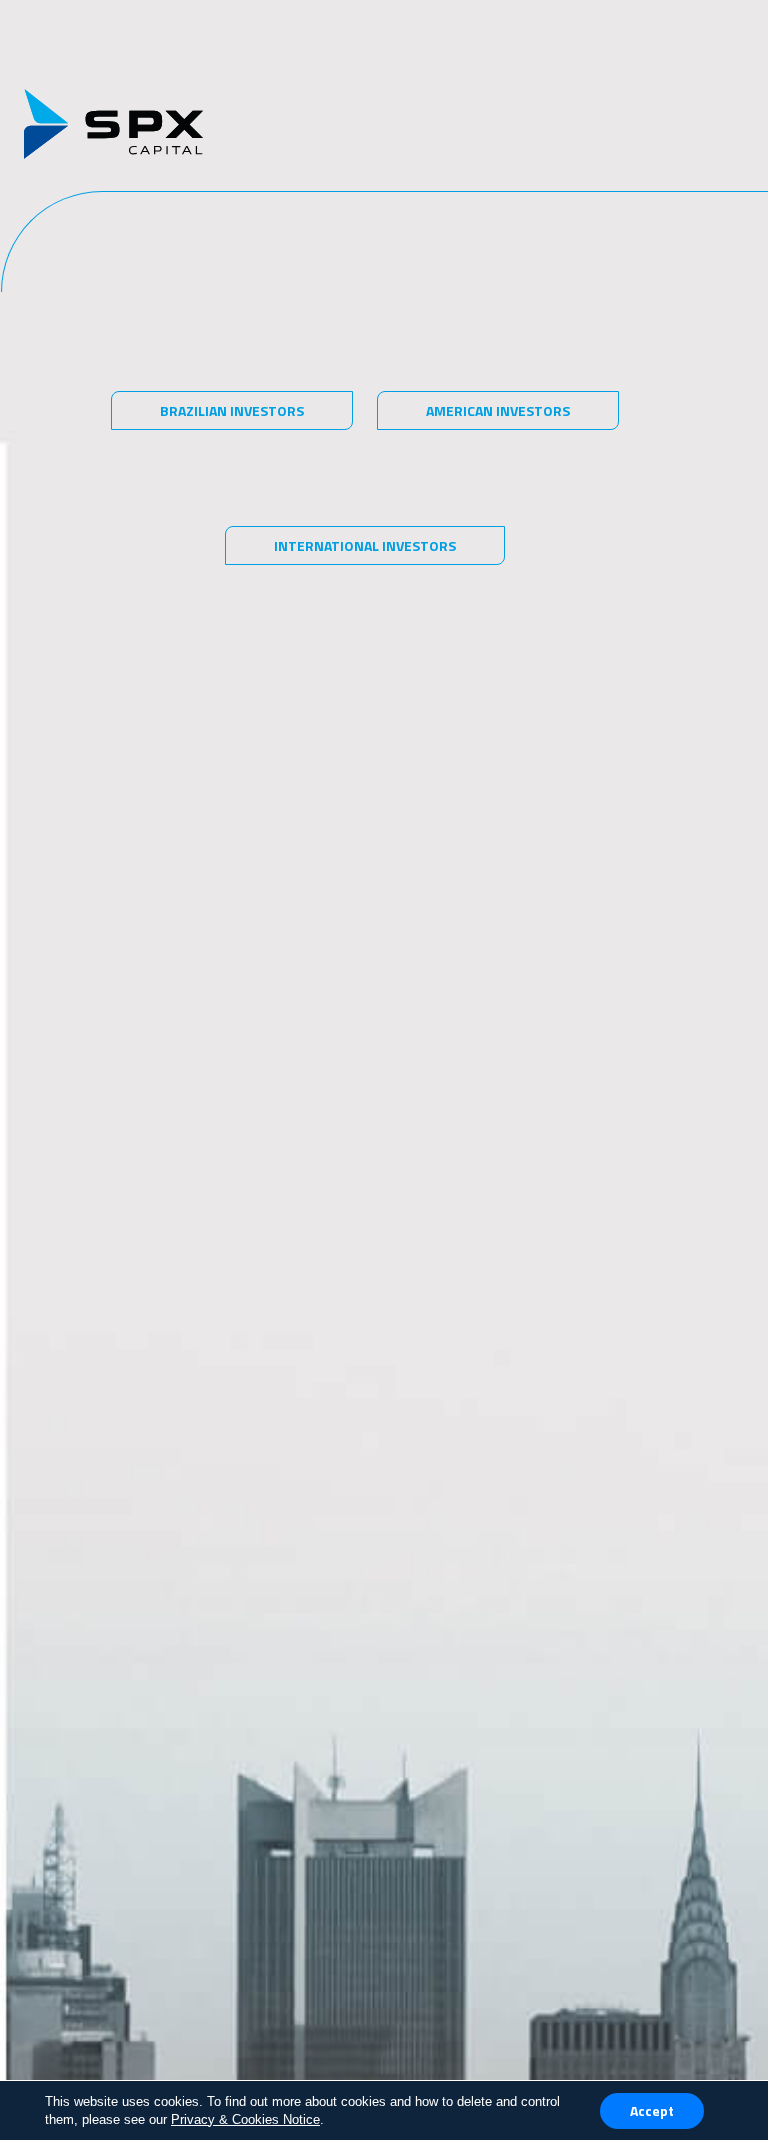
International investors (365, 545)
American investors (498, 410)
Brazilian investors (232, 410)
